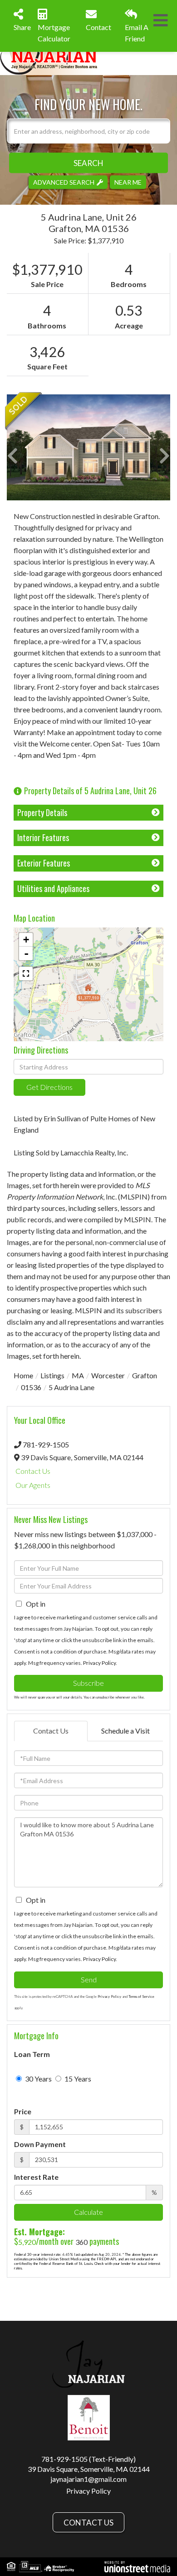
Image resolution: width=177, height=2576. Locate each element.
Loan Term (32, 2054)
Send (89, 1979)
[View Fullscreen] (26, 973)
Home (23, 1375)
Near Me (128, 182)
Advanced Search (64, 182)
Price (23, 2111)
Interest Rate (36, 2177)
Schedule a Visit (125, 1731)
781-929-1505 (46, 1444)
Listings (52, 1375)
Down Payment (40, 2144)
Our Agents (33, 1485)
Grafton (145, 1375)
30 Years (38, 2079)
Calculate (88, 2212)
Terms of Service (141, 1996)
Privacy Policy (99, 1663)
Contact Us (33, 1471)
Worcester (108, 1375)
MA (78, 1375)
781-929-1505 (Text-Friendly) (88, 2459)
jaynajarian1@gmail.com (88, 2479)
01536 (31, 1387)
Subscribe (88, 1683)
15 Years (77, 2079)
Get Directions (49, 1087)
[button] (88, 163)
